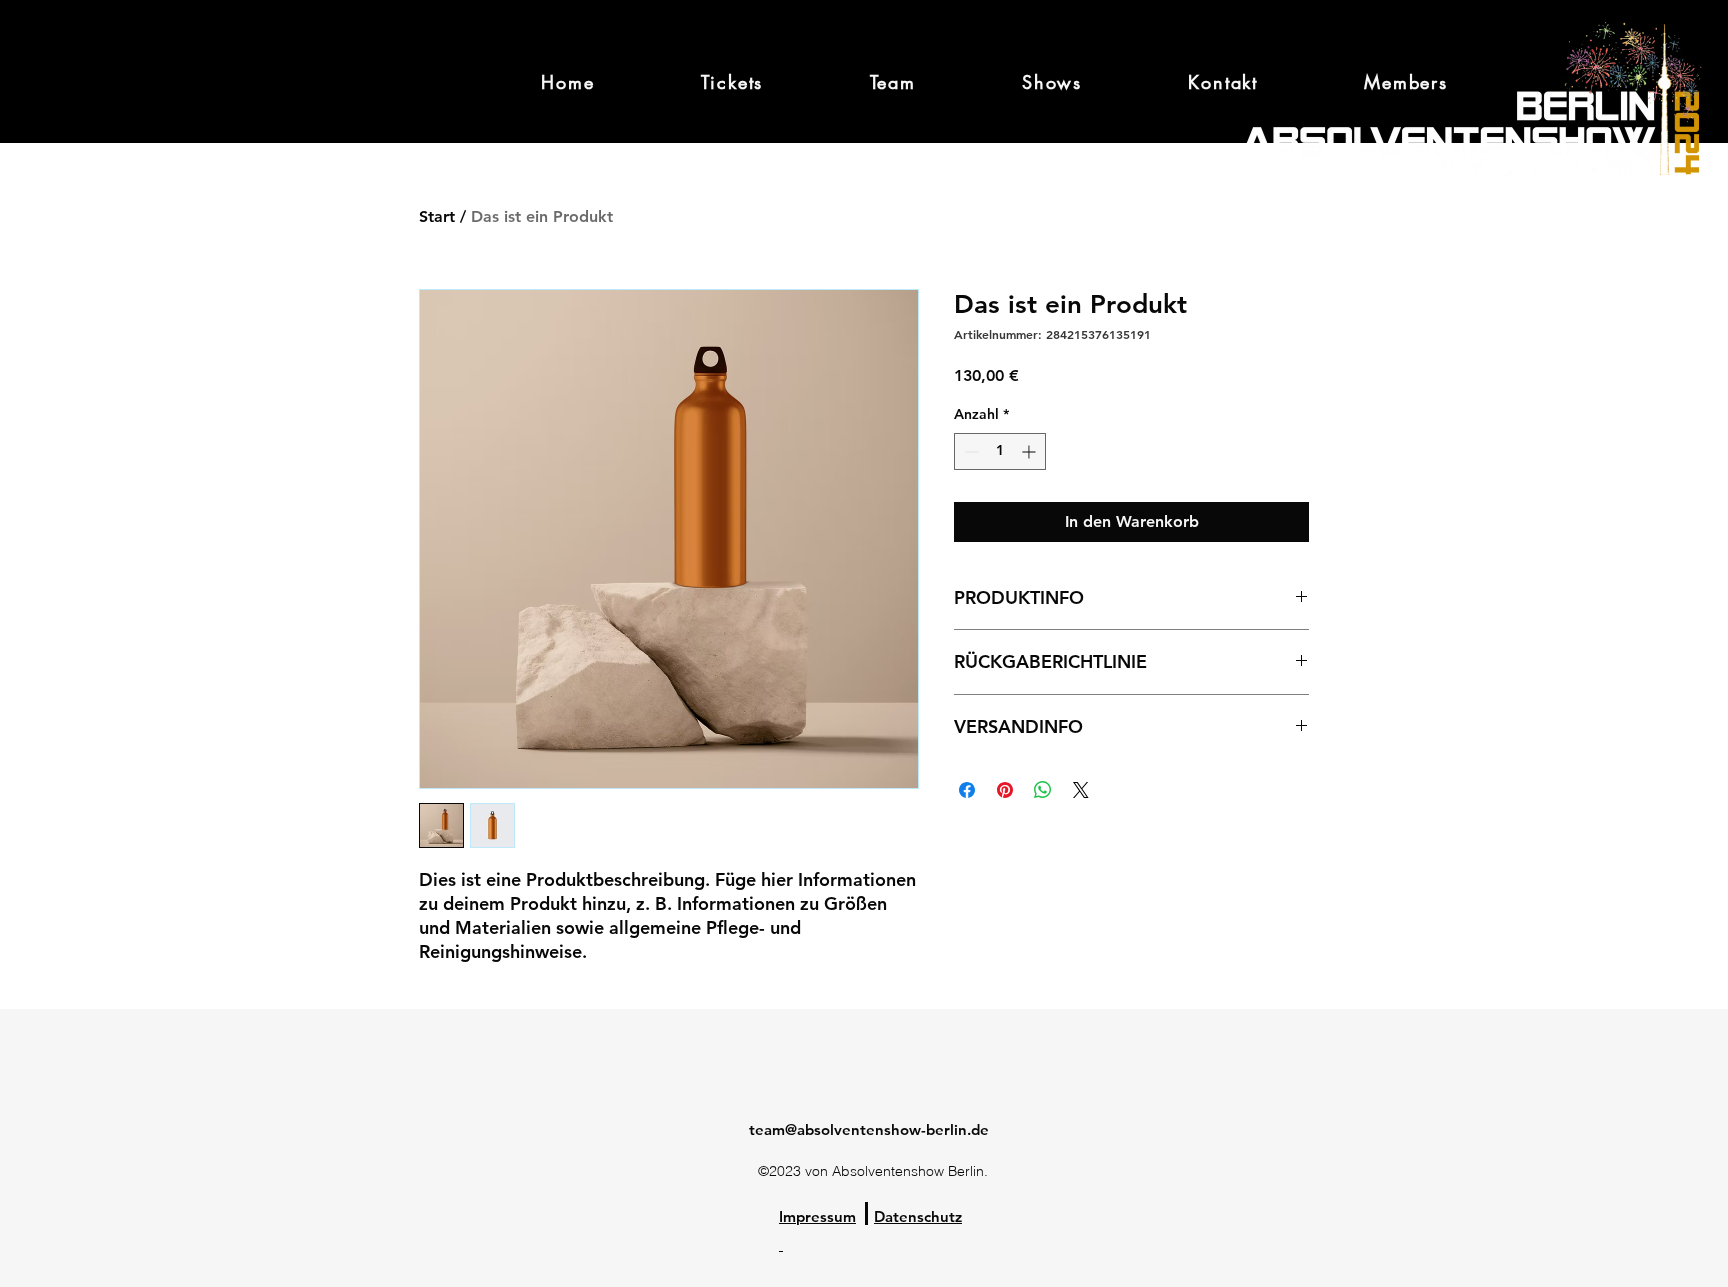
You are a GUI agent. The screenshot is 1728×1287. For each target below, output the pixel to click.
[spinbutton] (1000, 451)
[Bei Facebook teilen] (967, 790)
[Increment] (1030, 451)
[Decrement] (969, 451)
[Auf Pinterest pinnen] (1005, 790)
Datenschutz (918, 1216)
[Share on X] (1081, 790)
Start (437, 216)
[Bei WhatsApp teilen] (1043, 790)
